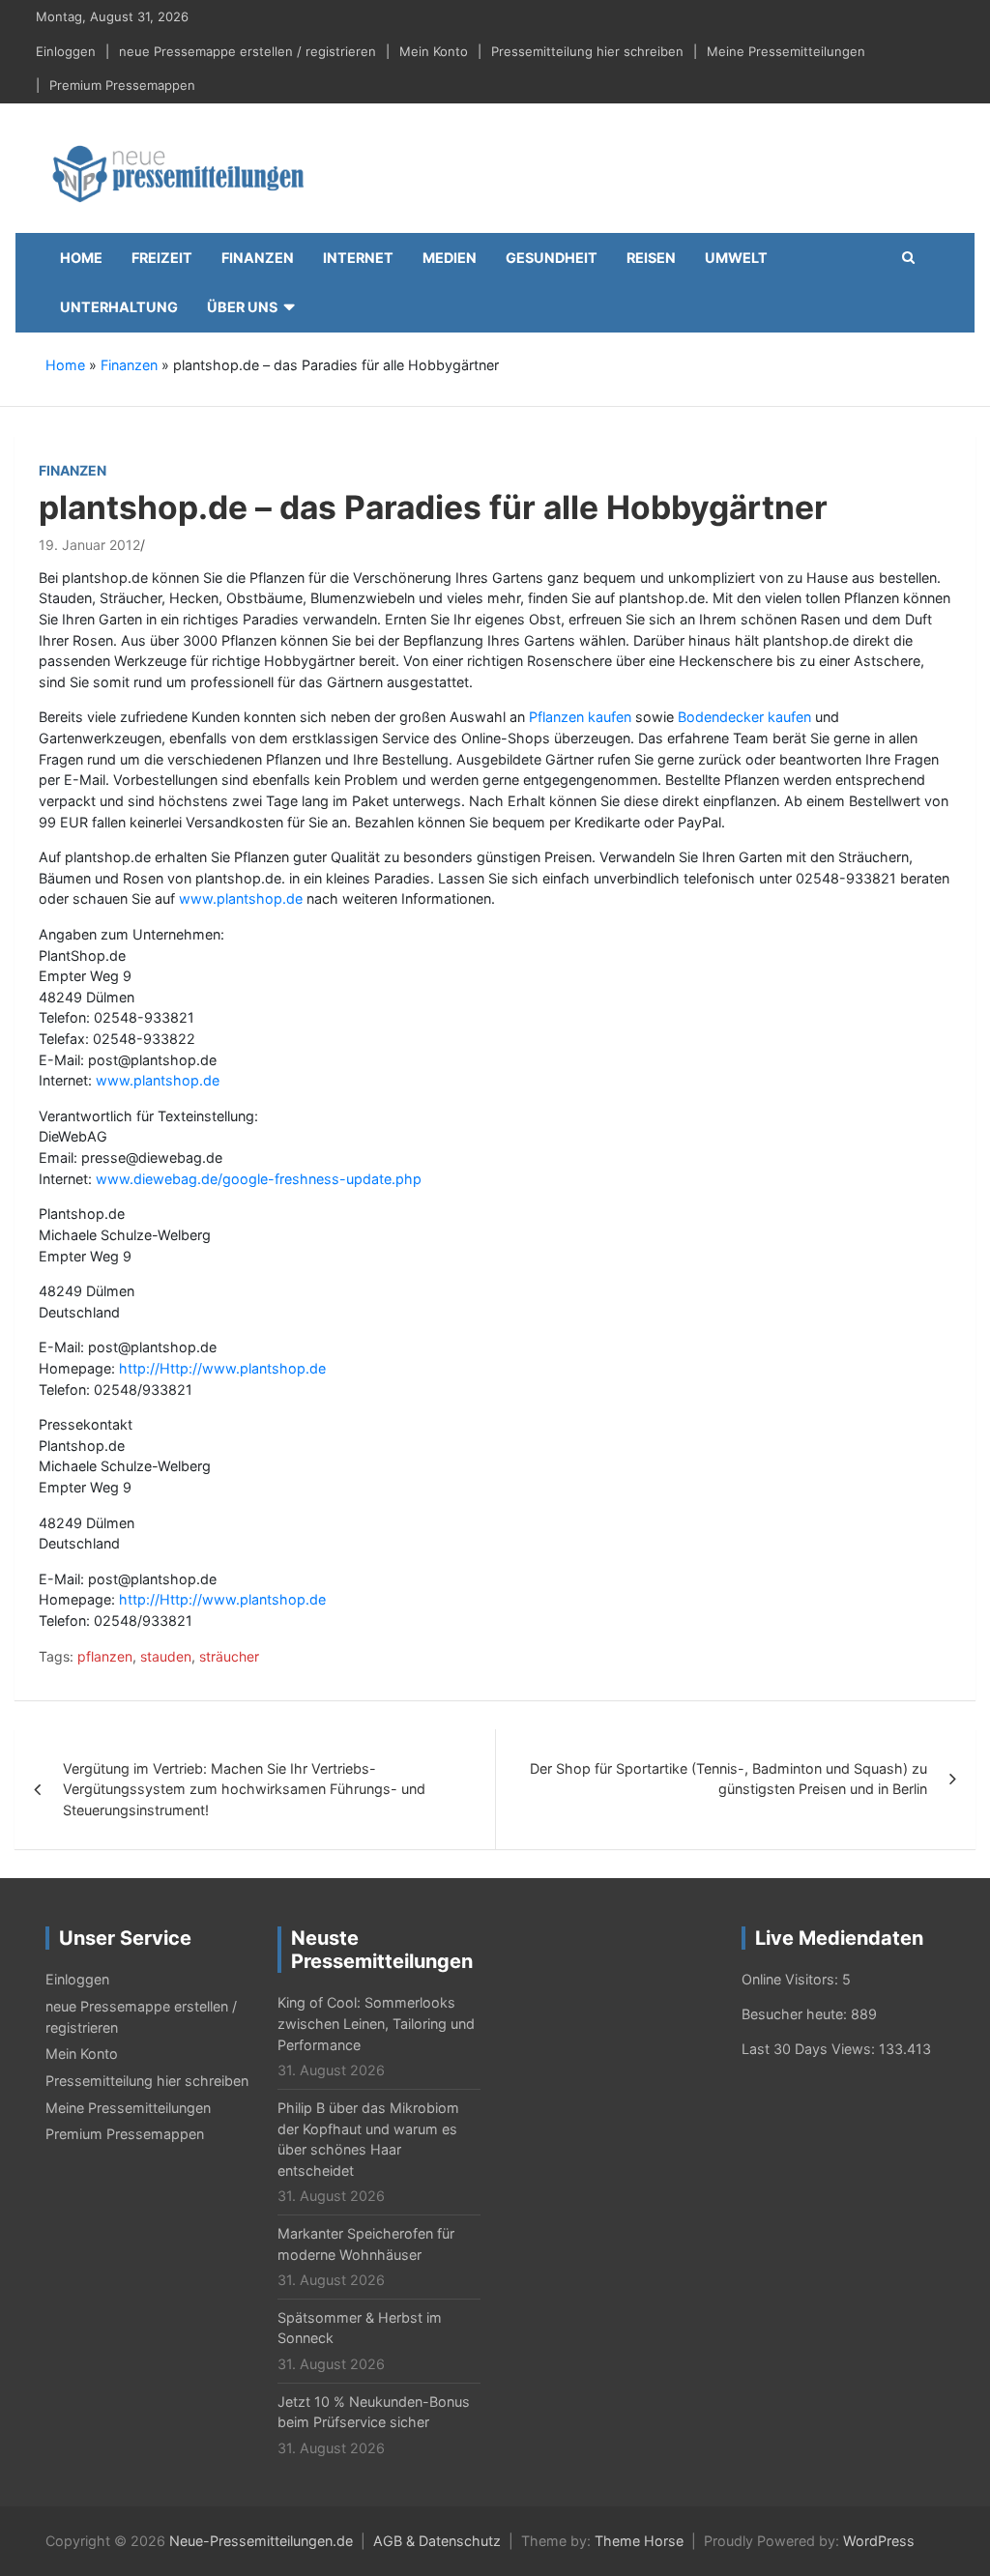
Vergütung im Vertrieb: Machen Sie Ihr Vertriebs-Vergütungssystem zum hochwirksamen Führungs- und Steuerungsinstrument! (244, 1789)
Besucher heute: (796, 2014)
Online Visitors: (792, 1979)
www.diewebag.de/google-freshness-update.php (259, 1179)
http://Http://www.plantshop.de (222, 1368)
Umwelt (736, 258)
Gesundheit (552, 258)
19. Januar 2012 (89, 545)
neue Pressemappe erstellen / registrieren (247, 51)
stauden (166, 1656)
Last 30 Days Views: (810, 2049)
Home (81, 258)
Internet (358, 258)
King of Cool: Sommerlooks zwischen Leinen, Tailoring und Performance (376, 2023)
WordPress (879, 2541)
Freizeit (162, 258)
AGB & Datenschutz (437, 2541)
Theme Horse (639, 2541)
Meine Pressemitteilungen (786, 51)
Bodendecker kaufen (744, 717)
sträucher (229, 1656)
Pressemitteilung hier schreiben (587, 51)
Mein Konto (434, 51)
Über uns (242, 307)
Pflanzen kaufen (580, 717)
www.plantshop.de (241, 898)
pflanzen (105, 1656)
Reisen (651, 258)
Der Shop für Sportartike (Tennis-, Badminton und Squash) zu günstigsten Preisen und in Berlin (728, 1779)
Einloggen (66, 51)
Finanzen (258, 258)
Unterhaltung (119, 307)
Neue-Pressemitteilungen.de (261, 2541)
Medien (450, 258)
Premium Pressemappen (122, 85)
